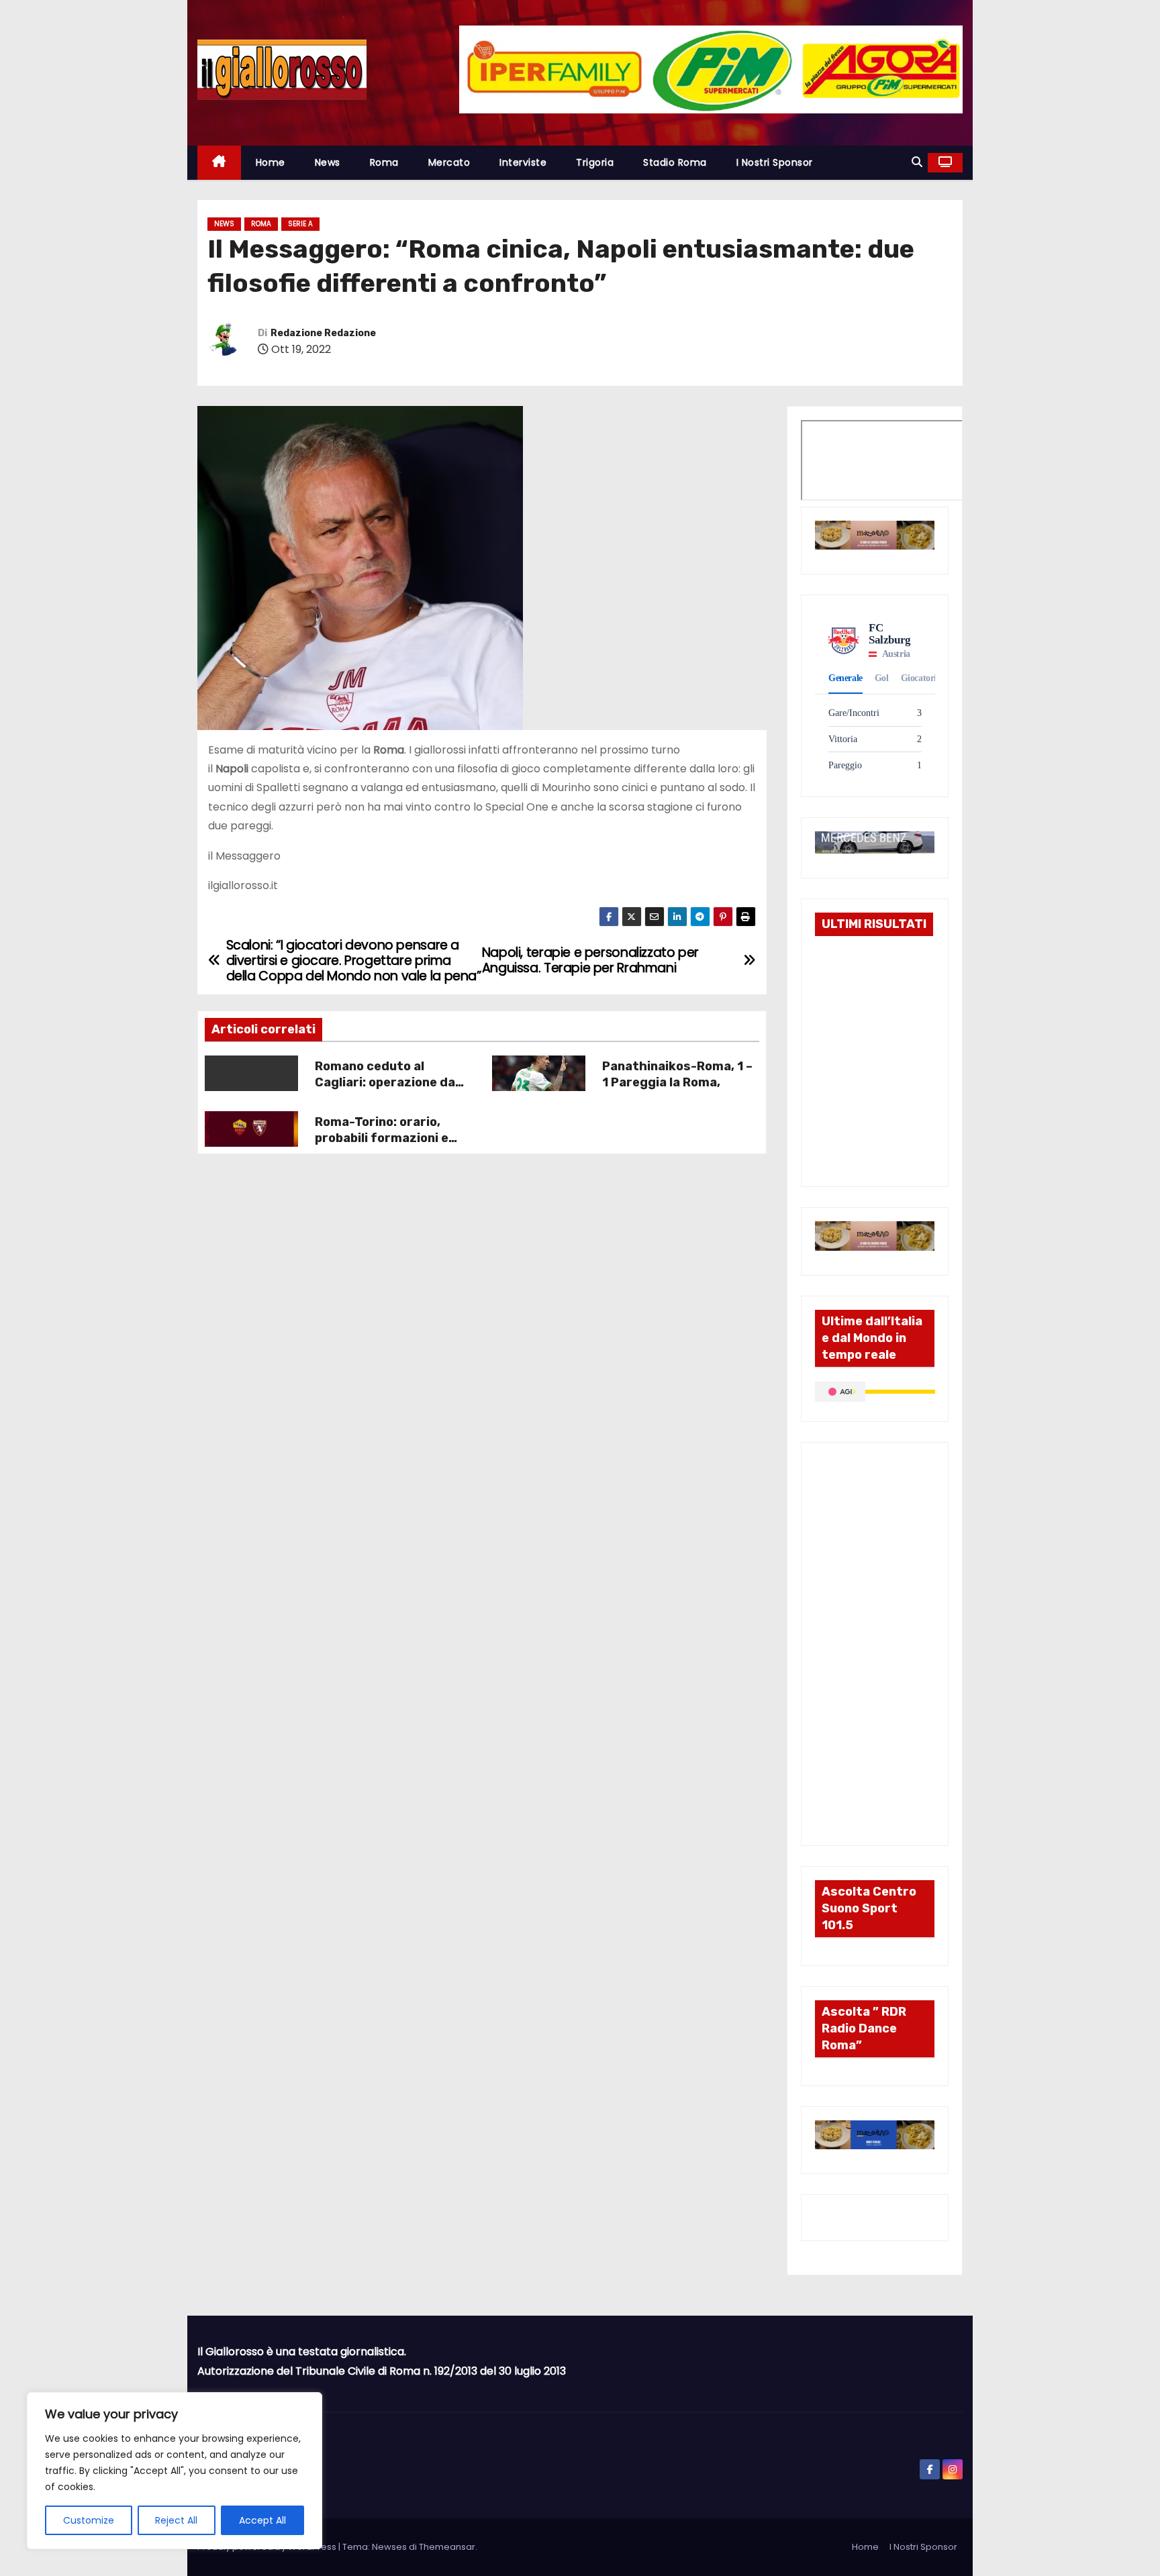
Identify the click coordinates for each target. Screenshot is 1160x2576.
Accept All (262, 2520)
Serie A (300, 224)
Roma (384, 162)
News (328, 162)
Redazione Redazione (323, 333)
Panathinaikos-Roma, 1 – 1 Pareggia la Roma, (677, 1074)
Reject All (176, 2520)
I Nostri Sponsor (775, 162)
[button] (917, 162)
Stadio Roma (675, 162)
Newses (389, 2547)
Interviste (523, 162)
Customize (89, 2520)
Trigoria (595, 162)
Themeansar (447, 2547)
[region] (175, 2471)
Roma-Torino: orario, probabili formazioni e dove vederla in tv (382, 1138)
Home (271, 162)
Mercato (449, 162)
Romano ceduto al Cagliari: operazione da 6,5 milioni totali (385, 1082)
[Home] (219, 163)
